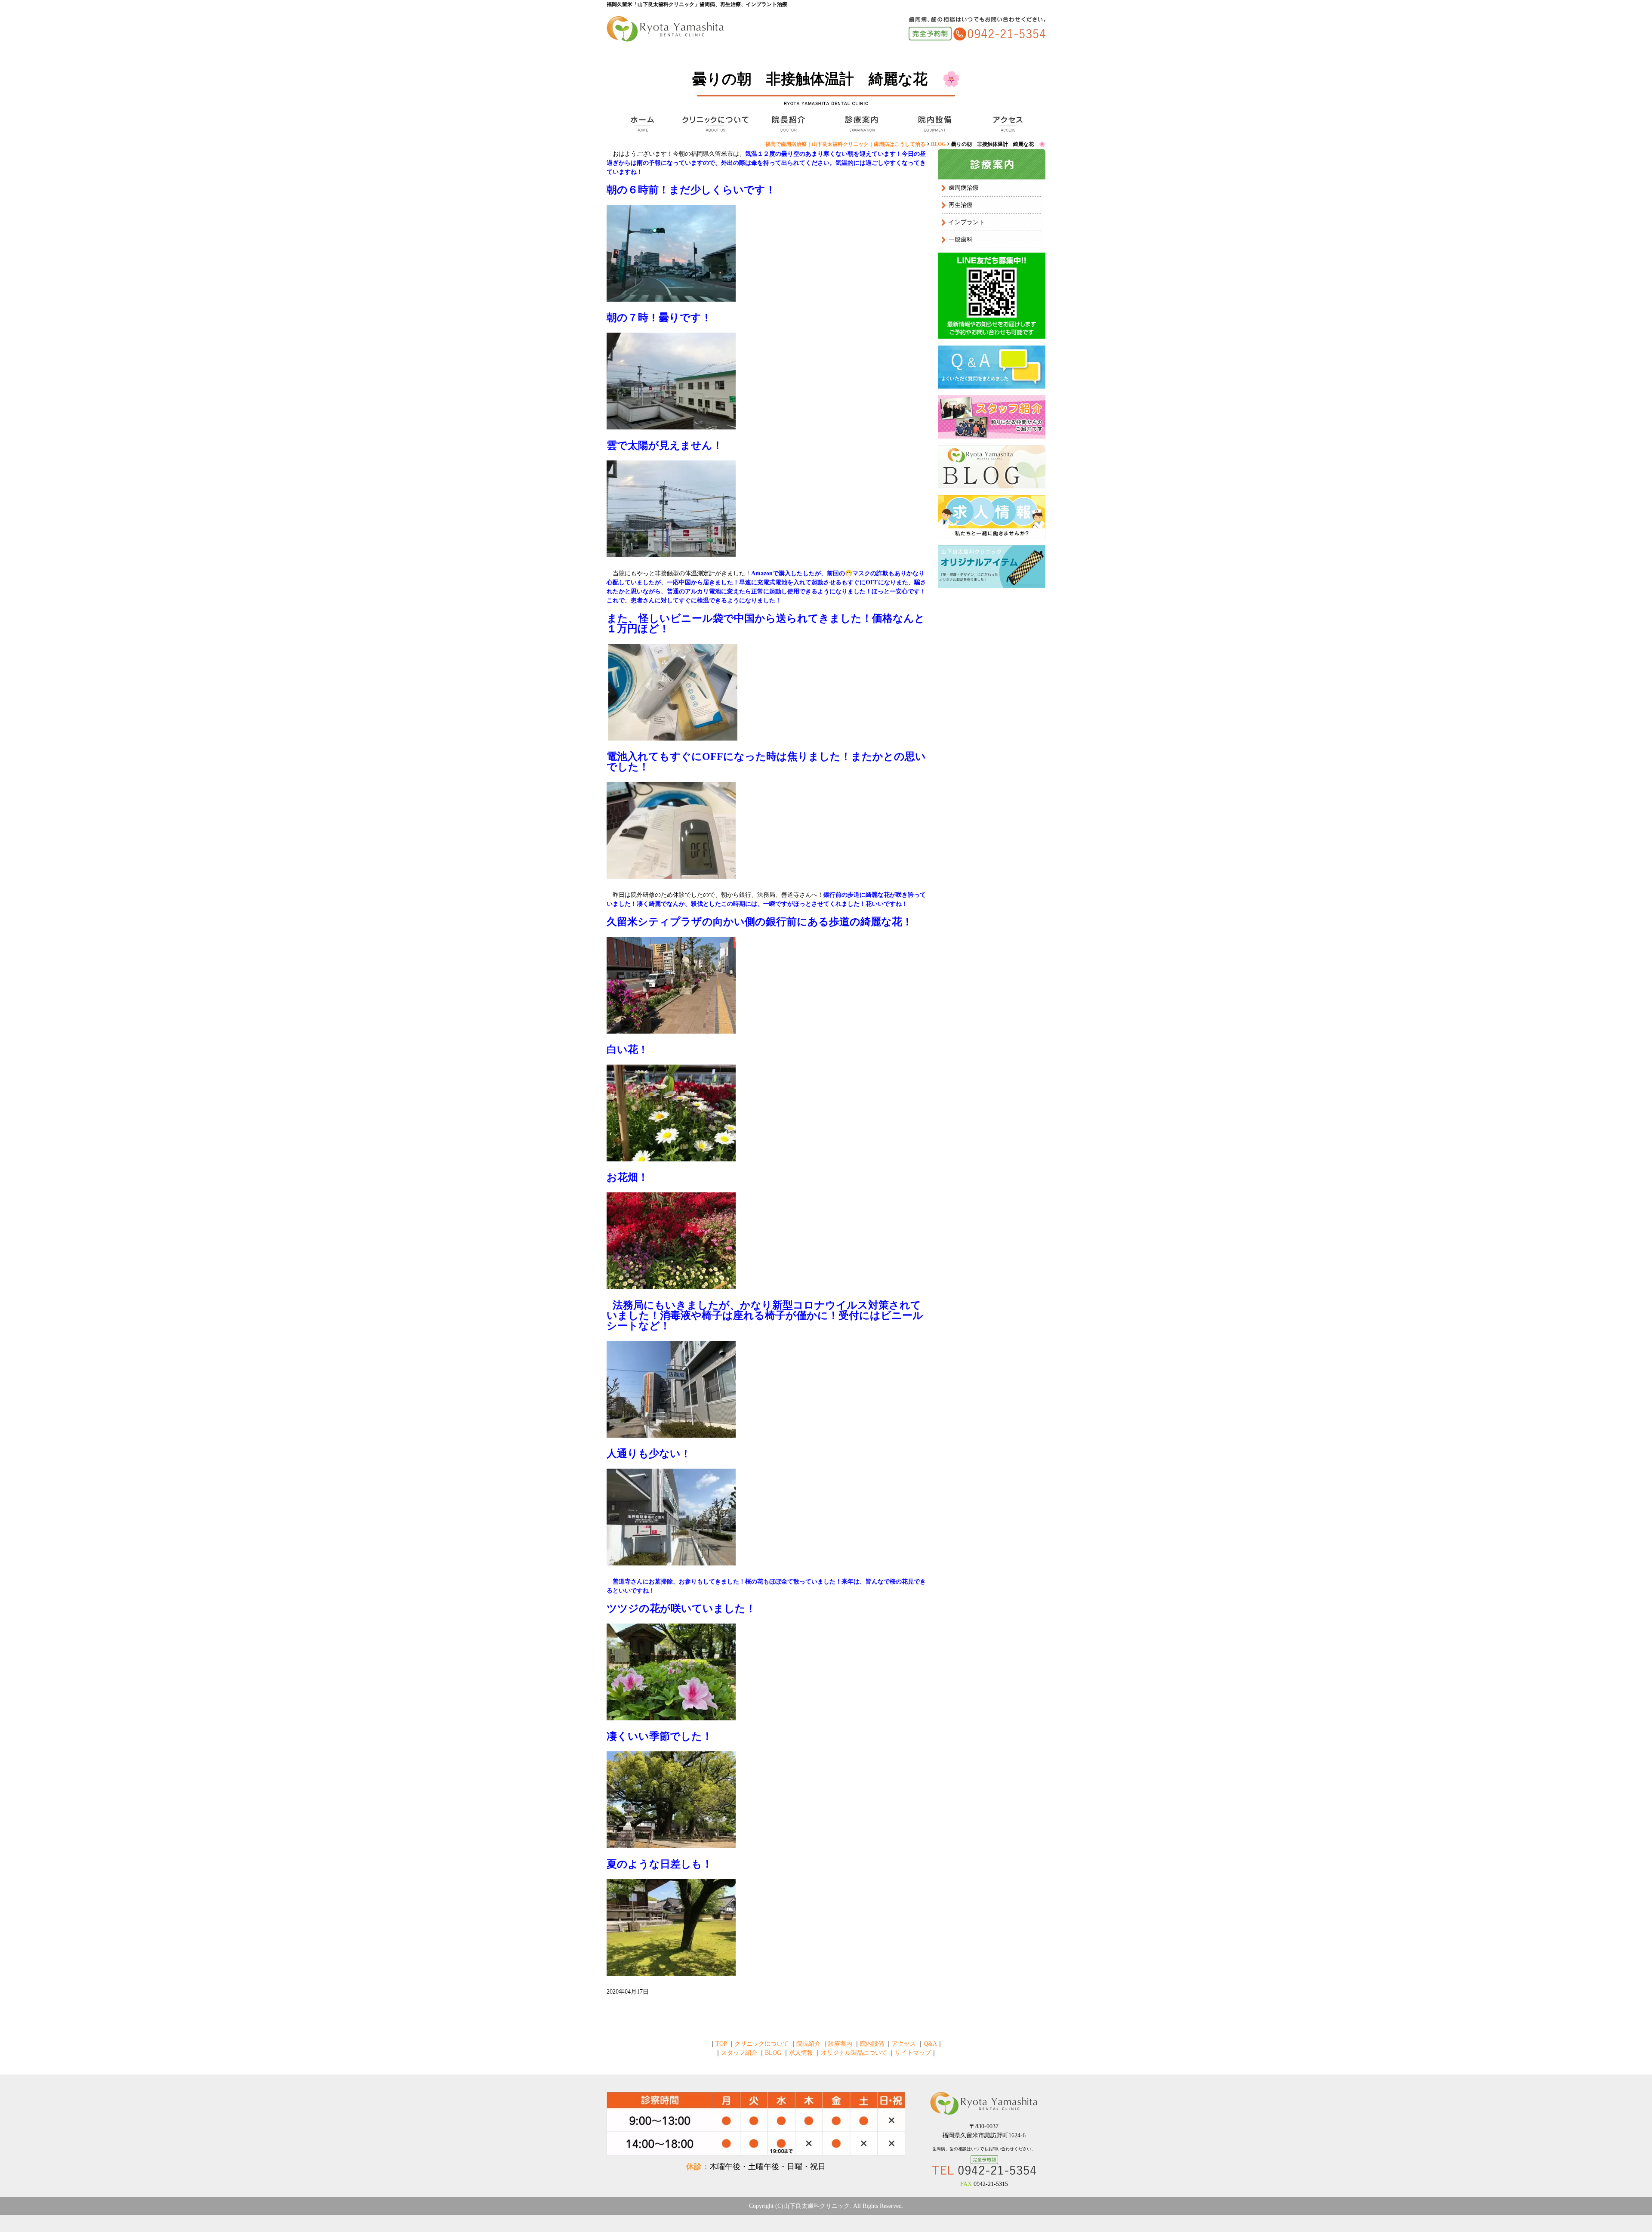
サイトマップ (913, 2053)
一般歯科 (961, 239)
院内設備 (934, 124)
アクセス (1007, 124)
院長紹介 (787, 124)
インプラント (967, 222)
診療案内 (860, 124)
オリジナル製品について (854, 2053)
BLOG (773, 2053)
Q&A (930, 2044)
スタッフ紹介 (739, 2053)
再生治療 (961, 205)
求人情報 (801, 2053)
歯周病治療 (964, 188)
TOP (641, 124)
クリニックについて (714, 124)
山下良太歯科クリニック (817, 2206)
